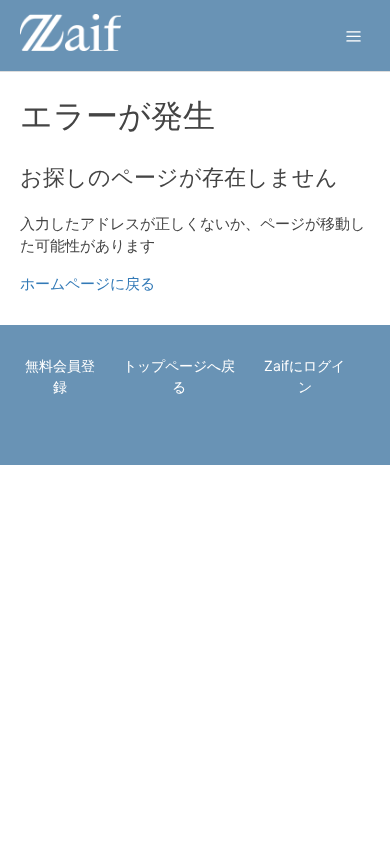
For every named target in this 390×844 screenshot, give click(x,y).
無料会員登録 (60, 376)
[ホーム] (71, 45)
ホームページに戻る (87, 283)
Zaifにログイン (304, 376)
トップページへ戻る (179, 376)
